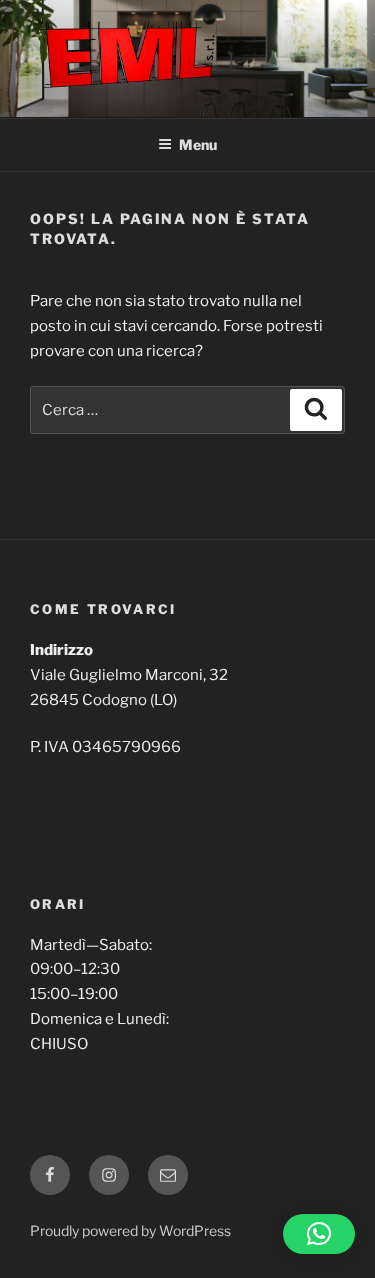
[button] (319, 1234)
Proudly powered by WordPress (130, 1230)
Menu (198, 144)
